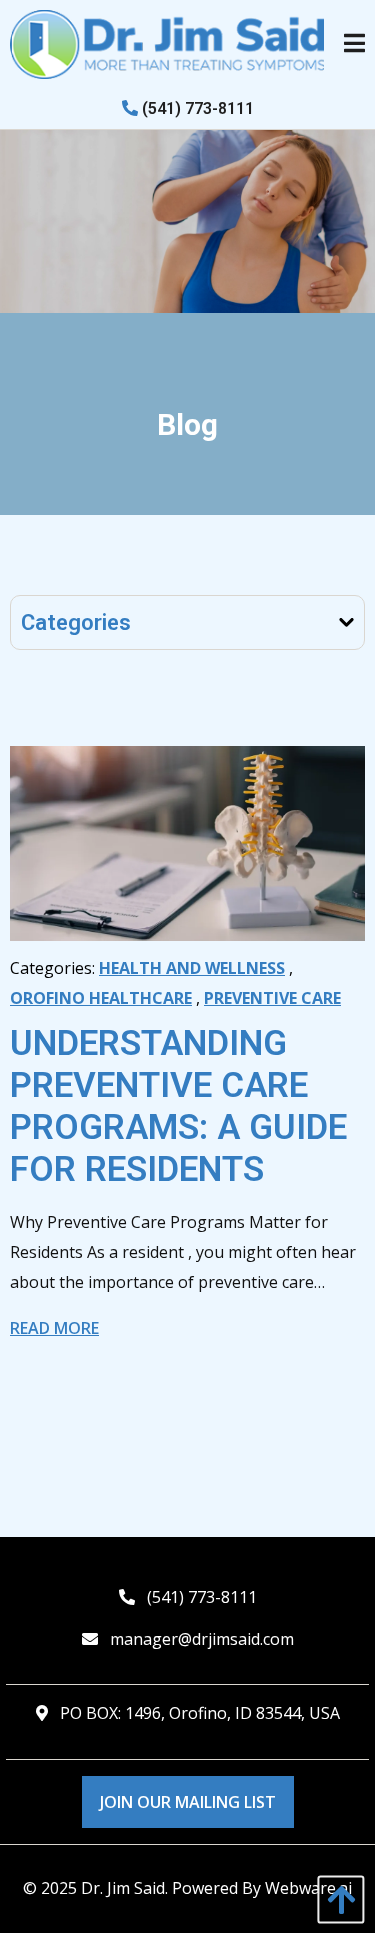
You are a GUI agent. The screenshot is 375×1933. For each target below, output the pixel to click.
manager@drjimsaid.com (202, 1639)
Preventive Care (272, 998)
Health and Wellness (192, 968)
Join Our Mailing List (188, 1802)
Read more (54, 1328)
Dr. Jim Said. (124, 1888)
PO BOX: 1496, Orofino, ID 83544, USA (200, 1713)
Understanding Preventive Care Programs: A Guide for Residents (178, 1106)
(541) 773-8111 (196, 108)
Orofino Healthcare (101, 998)
